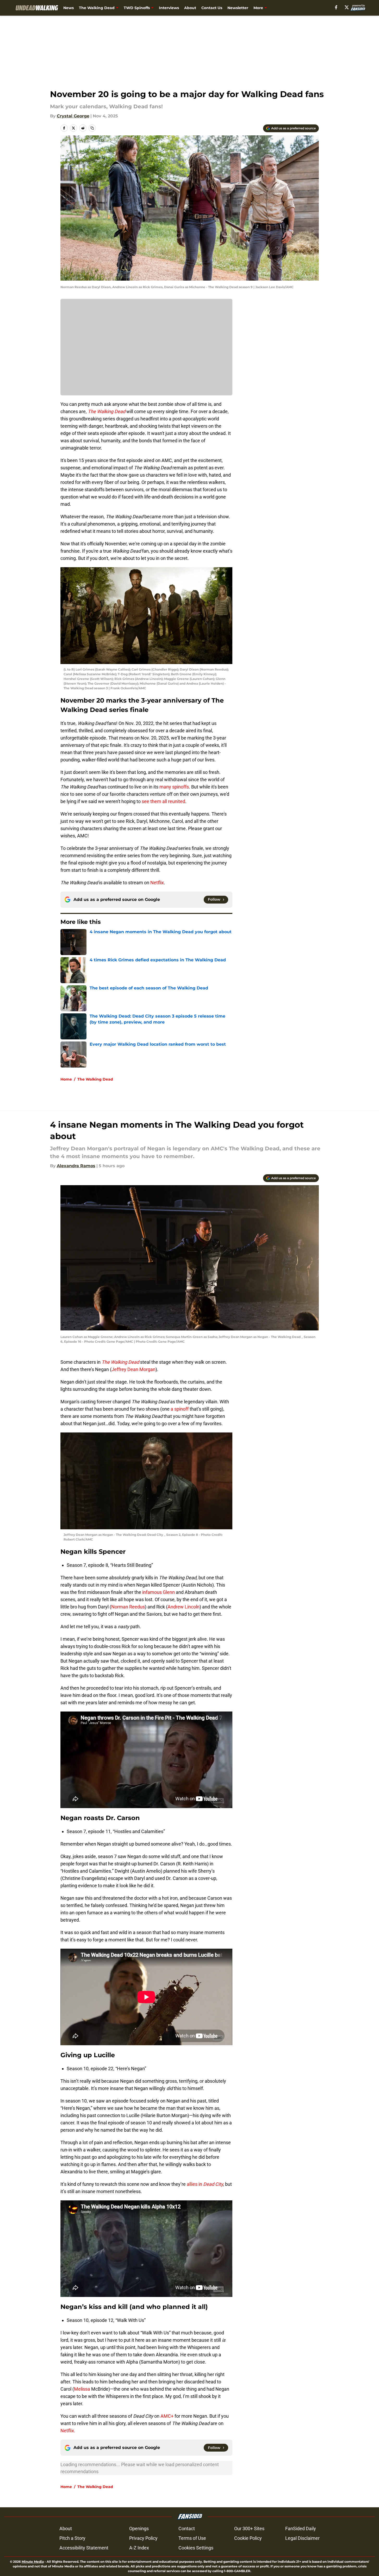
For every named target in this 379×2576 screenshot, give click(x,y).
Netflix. (68, 2431)
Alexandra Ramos (76, 1166)
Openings (139, 2528)
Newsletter (238, 8)
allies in (205, 2184)
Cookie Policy (248, 2538)
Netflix (157, 883)
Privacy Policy (143, 2538)
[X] (347, 7)
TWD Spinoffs (137, 8)
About (190, 8)
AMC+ (167, 2416)
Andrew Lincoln (184, 1607)
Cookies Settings (196, 2548)
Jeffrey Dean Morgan (133, 1369)
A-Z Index (139, 2548)
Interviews (169, 8)
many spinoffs (174, 787)
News (69, 8)
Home (66, 1079)
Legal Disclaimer (302, 2538)
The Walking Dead (97, 8)
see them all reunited (163, 801)
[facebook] (336, 7)
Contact (187, 2528)
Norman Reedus (128, 1607)
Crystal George (73, 116)
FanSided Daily (301, 2528)
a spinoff (180, 1409)
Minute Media (33, 2562)
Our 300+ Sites (249, 2528)
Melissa (83, 2389)
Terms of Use (192, 2538)
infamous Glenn (159, 1592)
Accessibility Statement (84, 2548)
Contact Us (212, 8)
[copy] (92, 128)
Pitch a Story (72, 2538)
